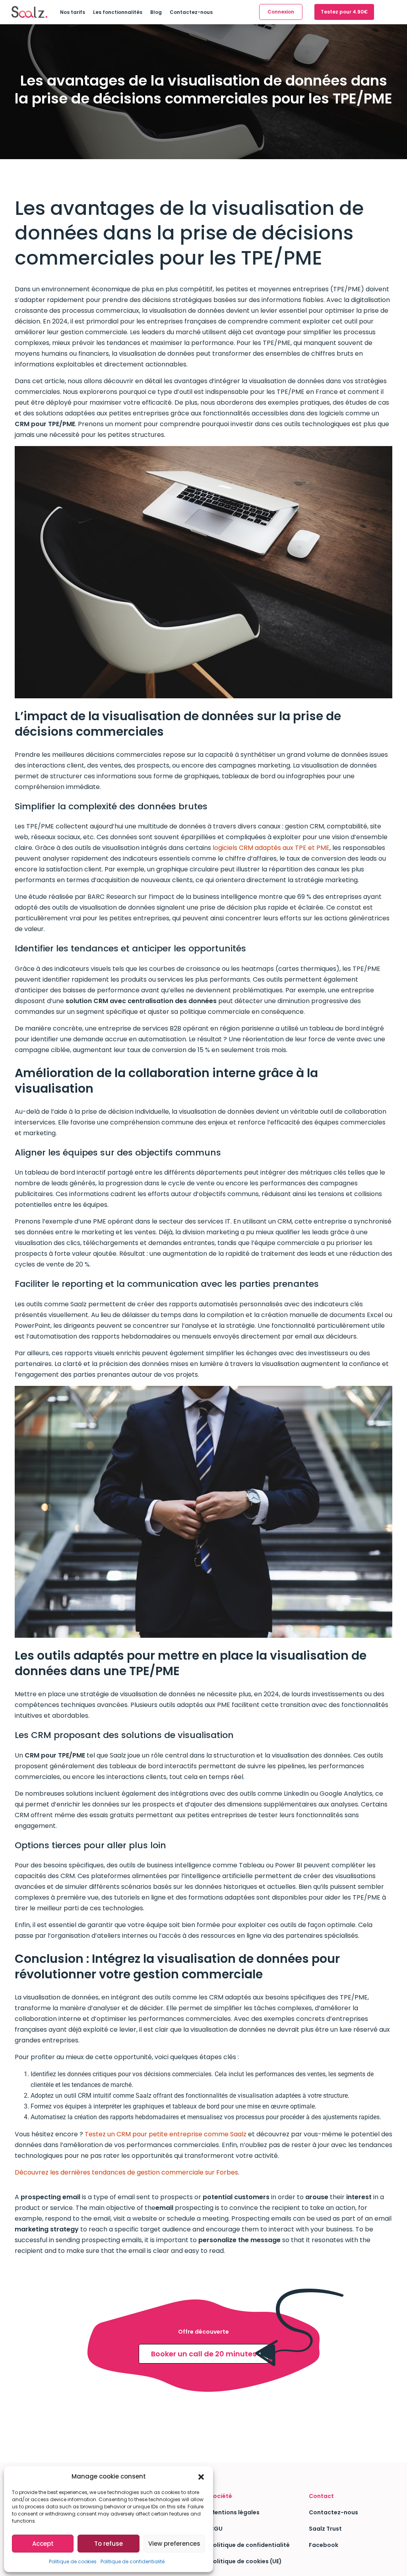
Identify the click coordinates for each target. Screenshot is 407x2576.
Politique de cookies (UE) (246, 2561)
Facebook (324, 2545)
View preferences (174, 2544)
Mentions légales (235, 2512)
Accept (43, 2544)
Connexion (281, 12)
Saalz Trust (325, 2529)
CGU (216, 2529)
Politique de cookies (73, 2561)
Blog (156, 12)
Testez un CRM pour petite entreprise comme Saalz (166, 2134)
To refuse (109, 2544)
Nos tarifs (73, 12)
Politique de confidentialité (133, 2561)
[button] (201, 2477)
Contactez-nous (191, 12)
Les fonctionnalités (118, 12)
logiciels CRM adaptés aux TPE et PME (271, 848)
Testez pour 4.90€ (344, 12)
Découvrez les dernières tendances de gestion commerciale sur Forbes (126, 2172)
